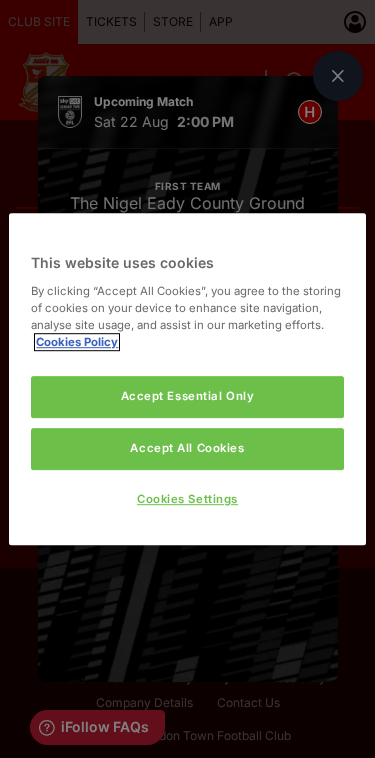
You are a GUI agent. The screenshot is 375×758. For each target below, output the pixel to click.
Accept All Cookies (187, 448)
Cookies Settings (187, 499)
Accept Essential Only (188, 396)
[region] (187, 379)
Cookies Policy (77, 342)
